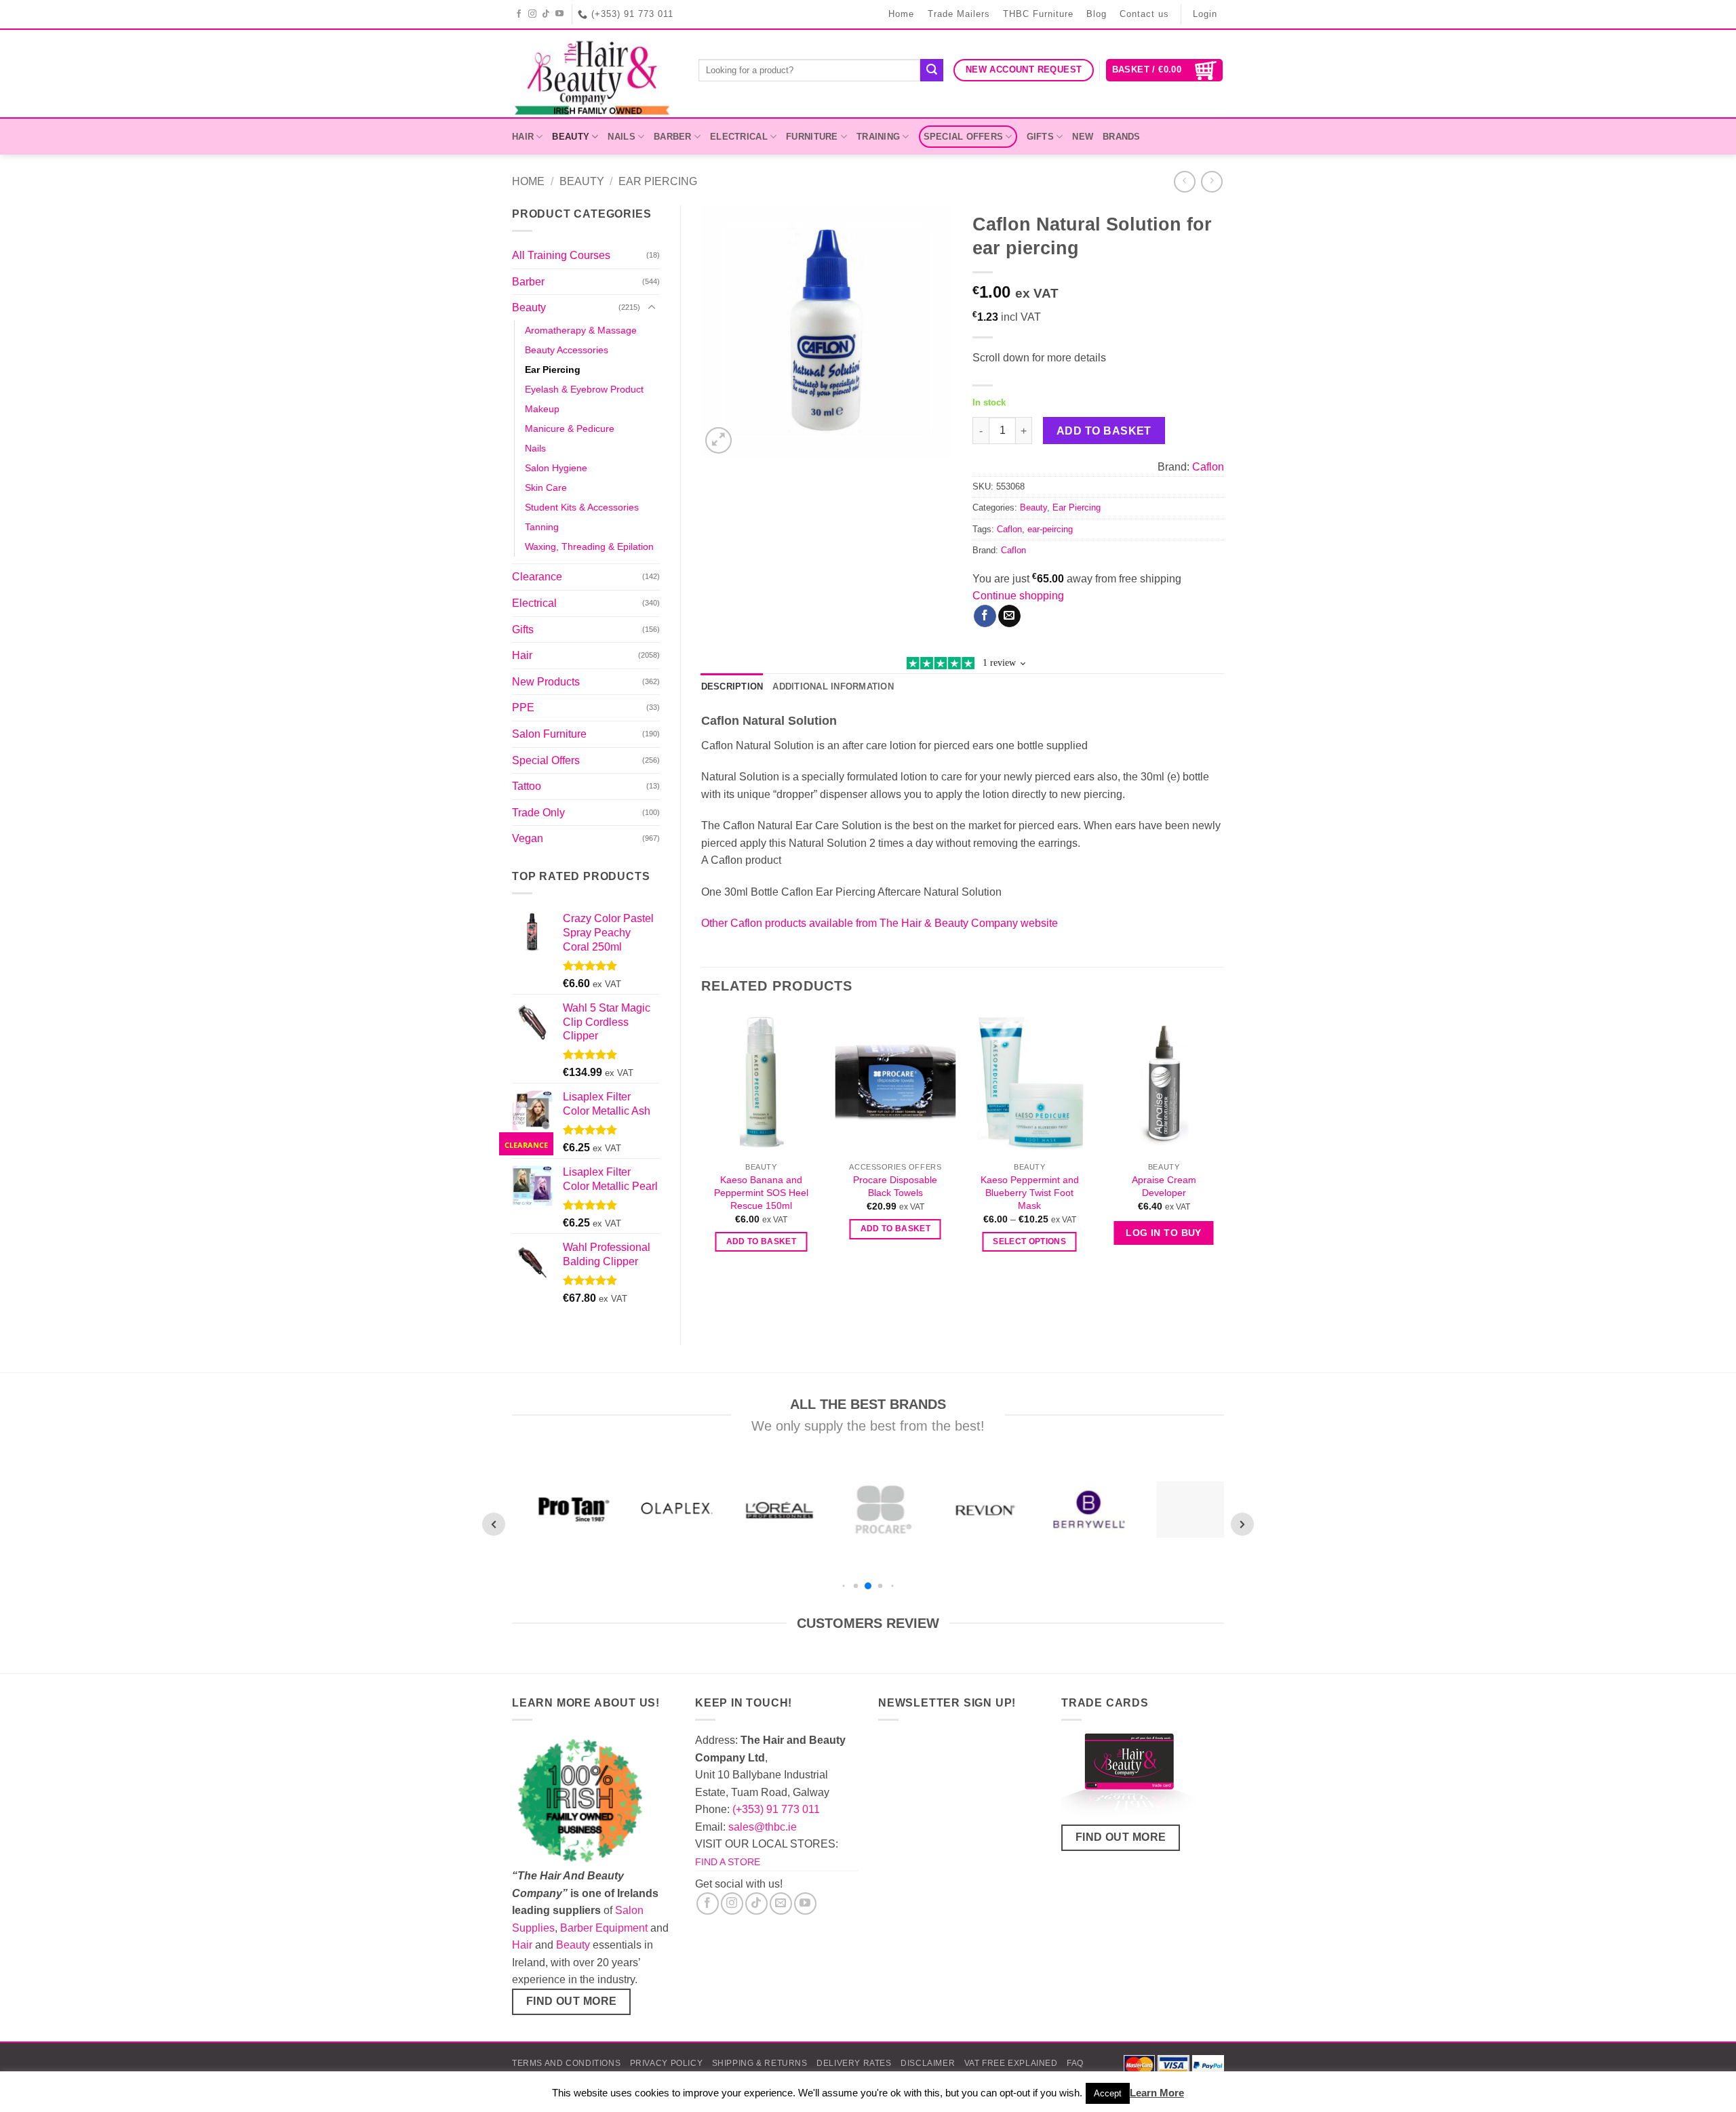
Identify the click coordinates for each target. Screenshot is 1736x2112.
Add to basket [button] (762, 1241)
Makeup (542, 409)
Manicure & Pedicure (570, 429)
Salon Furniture (549, 734)
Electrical (739, 137)
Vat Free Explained (1011, 2063)
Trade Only (538, 813)
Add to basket (1104, 431)
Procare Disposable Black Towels (895, 1186)
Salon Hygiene (556, 468)
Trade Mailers (959, 14)
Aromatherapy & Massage (581, 330)
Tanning (542, 527)
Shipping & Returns (760, 2063)
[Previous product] (1211, 181)
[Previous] (702, 1145)
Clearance (537, 577)
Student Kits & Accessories (582, 507)
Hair (523, 137)
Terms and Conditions (566, 2063)
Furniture (812, 137)
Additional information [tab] (833, 686)
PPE (523, 708)
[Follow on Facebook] (519, 14)
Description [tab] (732, 686)
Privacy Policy (667, 2063)
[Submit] (932, 71)
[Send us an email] (781, 1904)
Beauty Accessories (567, 350)
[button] (1165, 70)
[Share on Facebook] (985, 616)
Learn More (1157, 2093)
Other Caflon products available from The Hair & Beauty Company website (880, 923)
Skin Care (546, 487)
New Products (546, 682)
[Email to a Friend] (1009, 616)
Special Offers (964, 137)
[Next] (1223, 1145)
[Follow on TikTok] (546, 14)
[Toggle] (652, 308)
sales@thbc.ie (763, 1827)
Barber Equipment (604, 1928)
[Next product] (1184, 181)
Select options (1029, 1241)
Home (901, 14)
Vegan (528, 838)
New (1083, 137)
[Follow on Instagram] (533, 14)
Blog (1097, 14)
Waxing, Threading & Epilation (589, 546)
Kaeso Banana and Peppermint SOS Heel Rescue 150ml (761, 1192)
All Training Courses (561, 255)
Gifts (1040, 137)
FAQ (1075, 2063)
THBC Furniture (1038, 14)
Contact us (1144, 14)
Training (878, 137)
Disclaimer (928, 2063)
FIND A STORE (728, 1862)
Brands (1122, 137)
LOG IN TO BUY (1163, 1233)
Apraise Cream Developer (1164, 1186)
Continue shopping (1018, 596)
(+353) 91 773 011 (776, 1809)
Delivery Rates (854, 2063)
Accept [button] (1108, 2093)
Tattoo (527, 786)
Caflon (1208, 467)
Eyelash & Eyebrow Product (584, 389)
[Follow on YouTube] (560, 14)
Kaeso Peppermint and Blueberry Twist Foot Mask (1030, 1192)
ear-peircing (1050, 529)
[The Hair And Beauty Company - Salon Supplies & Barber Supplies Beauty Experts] (595, 74)
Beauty (571, 137)
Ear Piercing (658, 181)
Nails (621, 137)
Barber (673, 137)
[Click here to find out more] (1129, 1777)
